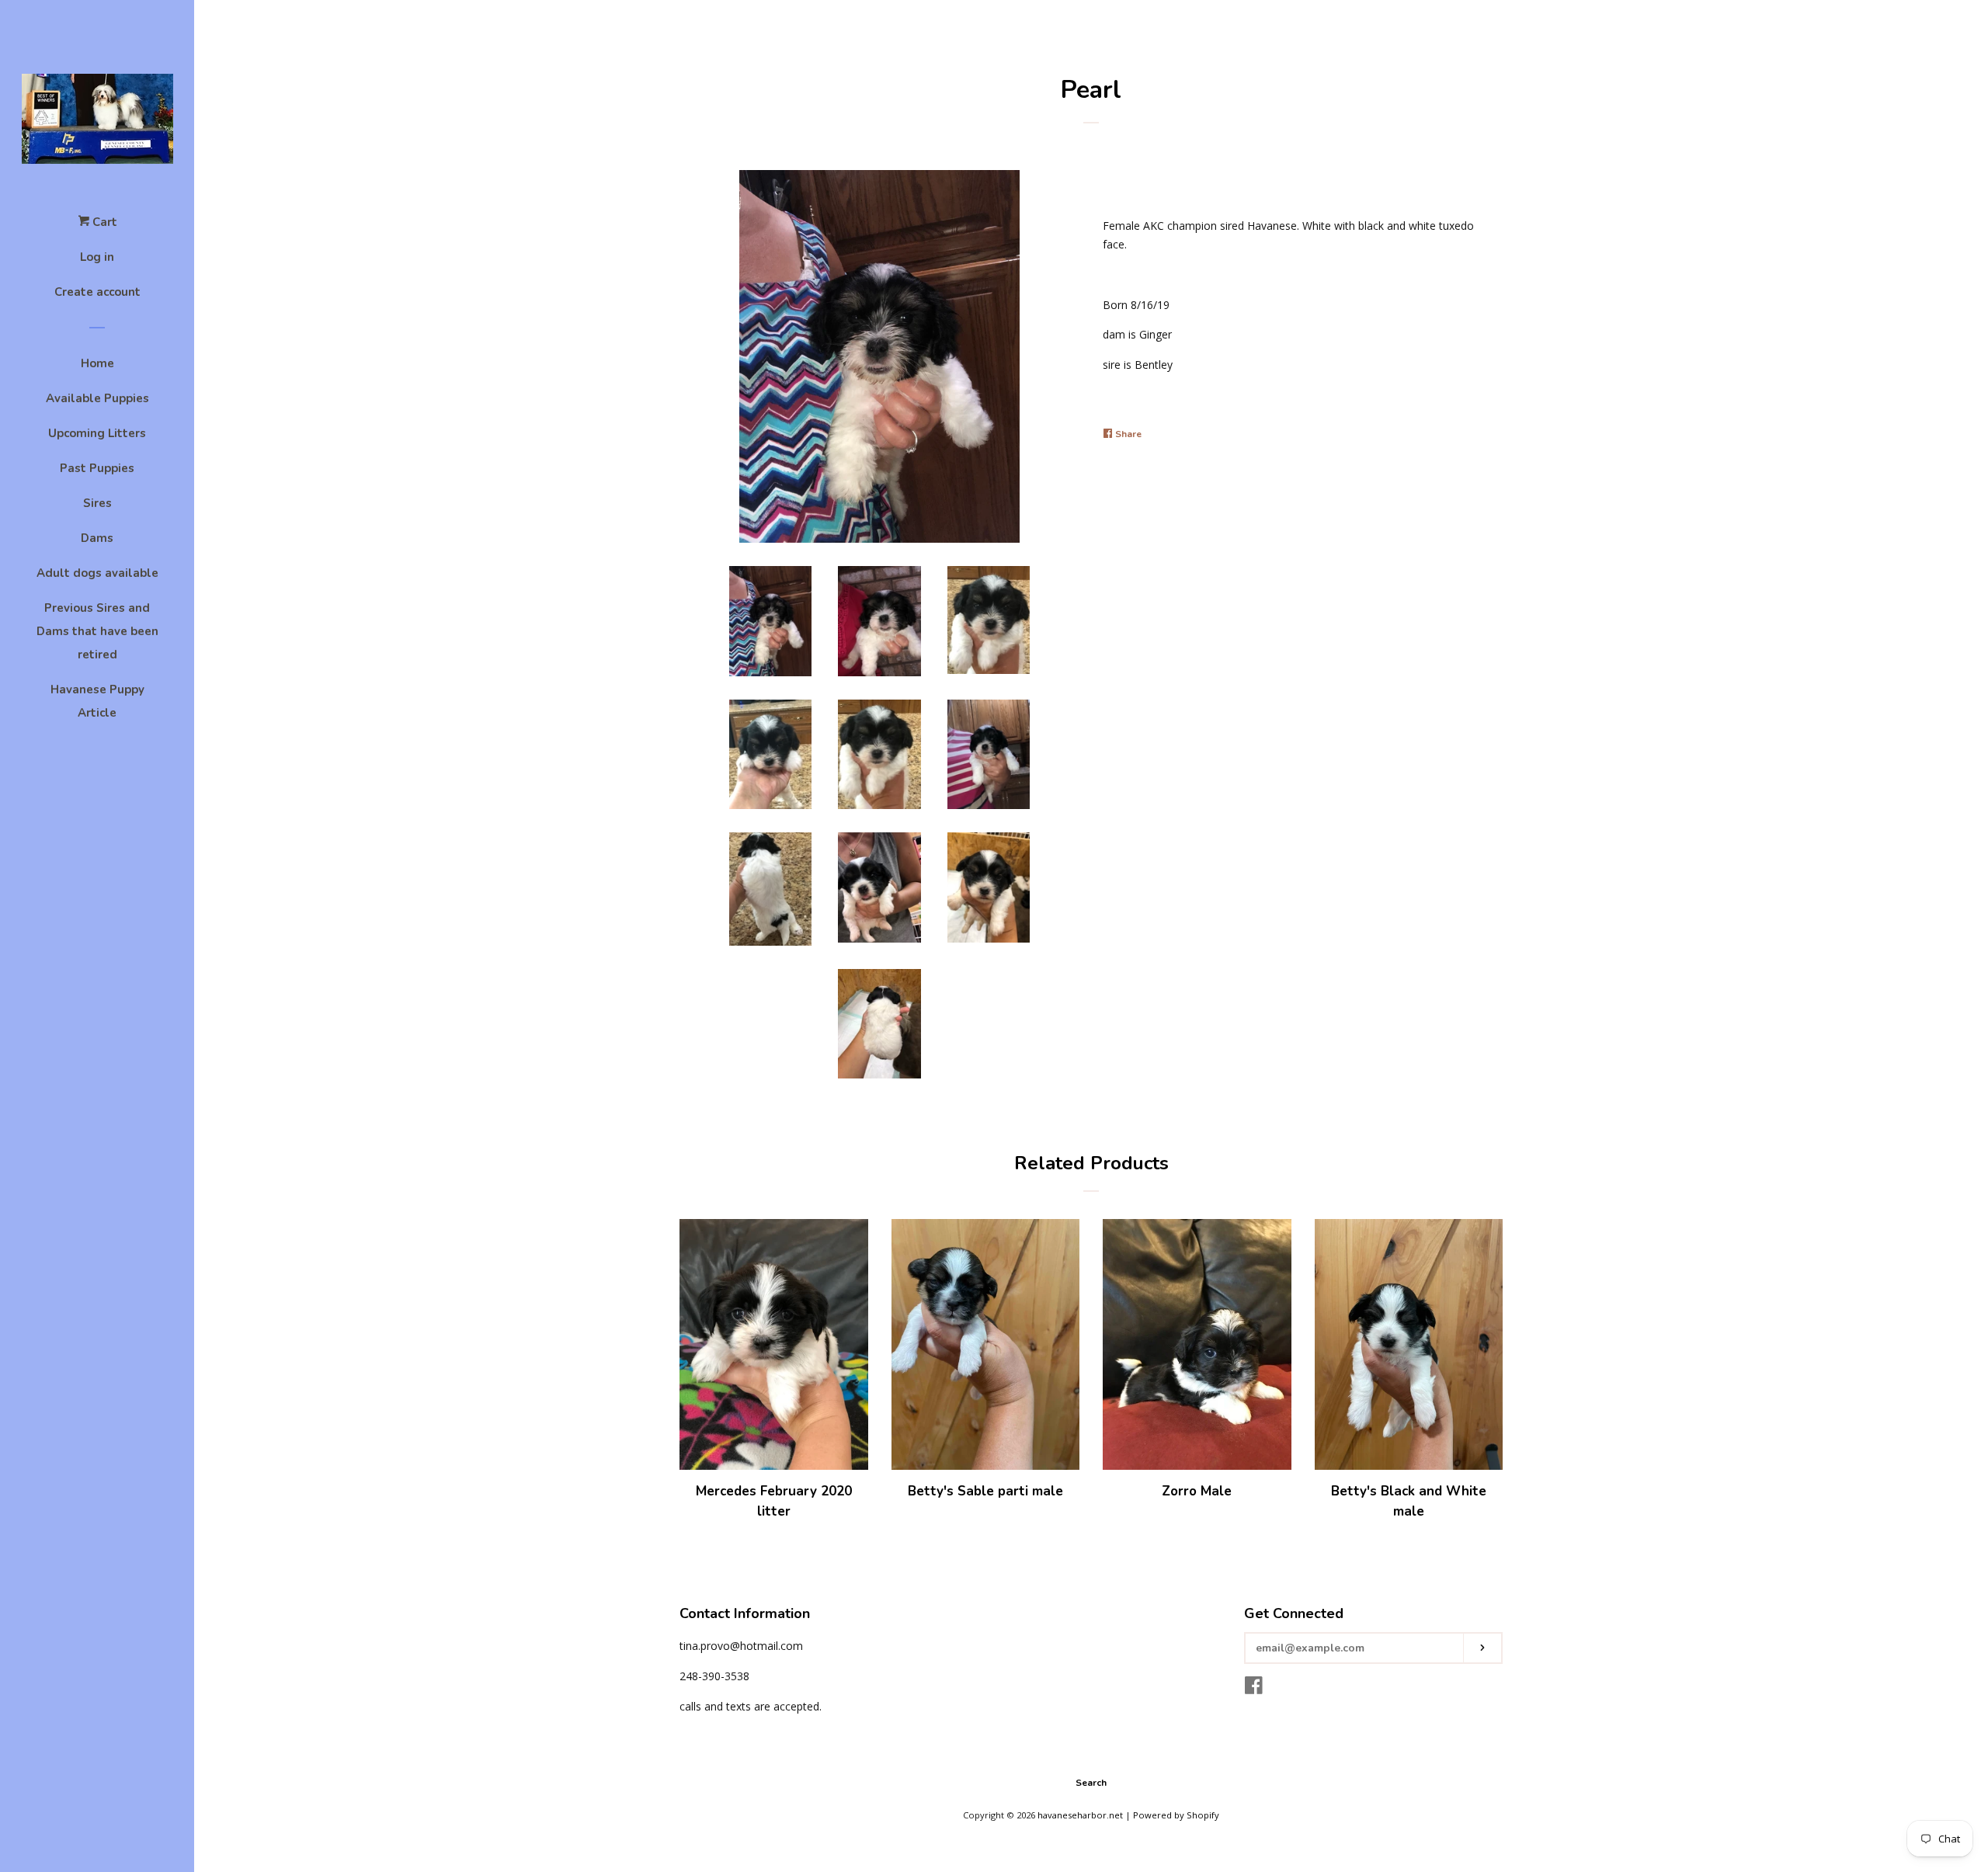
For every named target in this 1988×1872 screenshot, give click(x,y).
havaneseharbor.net (1080, 1815)
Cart (103, 222)
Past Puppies (97, 468)
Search (1091, 1783)
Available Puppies (97, 398)
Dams (97, 538)
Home (97, 363)
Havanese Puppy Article (97, 701)
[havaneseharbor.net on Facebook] (1254, 1688)
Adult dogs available (97, 573)
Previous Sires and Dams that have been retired (97, 631)
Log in (97, 257)
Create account (97, 292)
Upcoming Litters (97, 433)
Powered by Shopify (1176, 1815)
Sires (97, 503)
